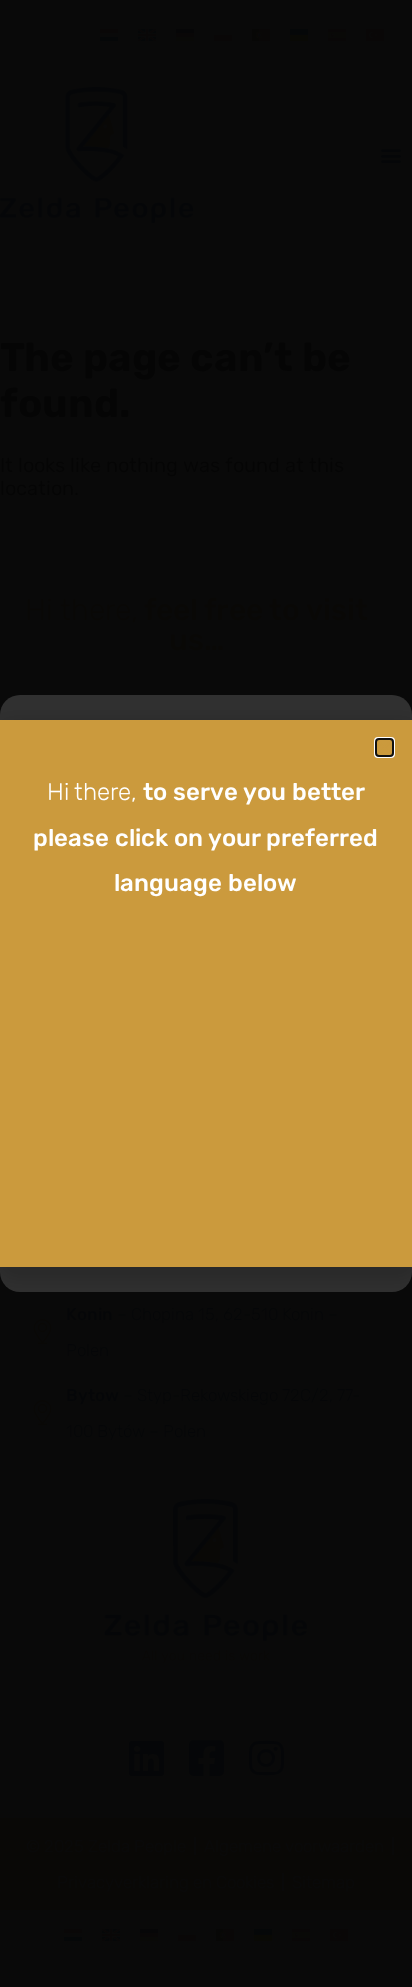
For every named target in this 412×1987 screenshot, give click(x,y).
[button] (384, 747)
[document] (206, 993)
